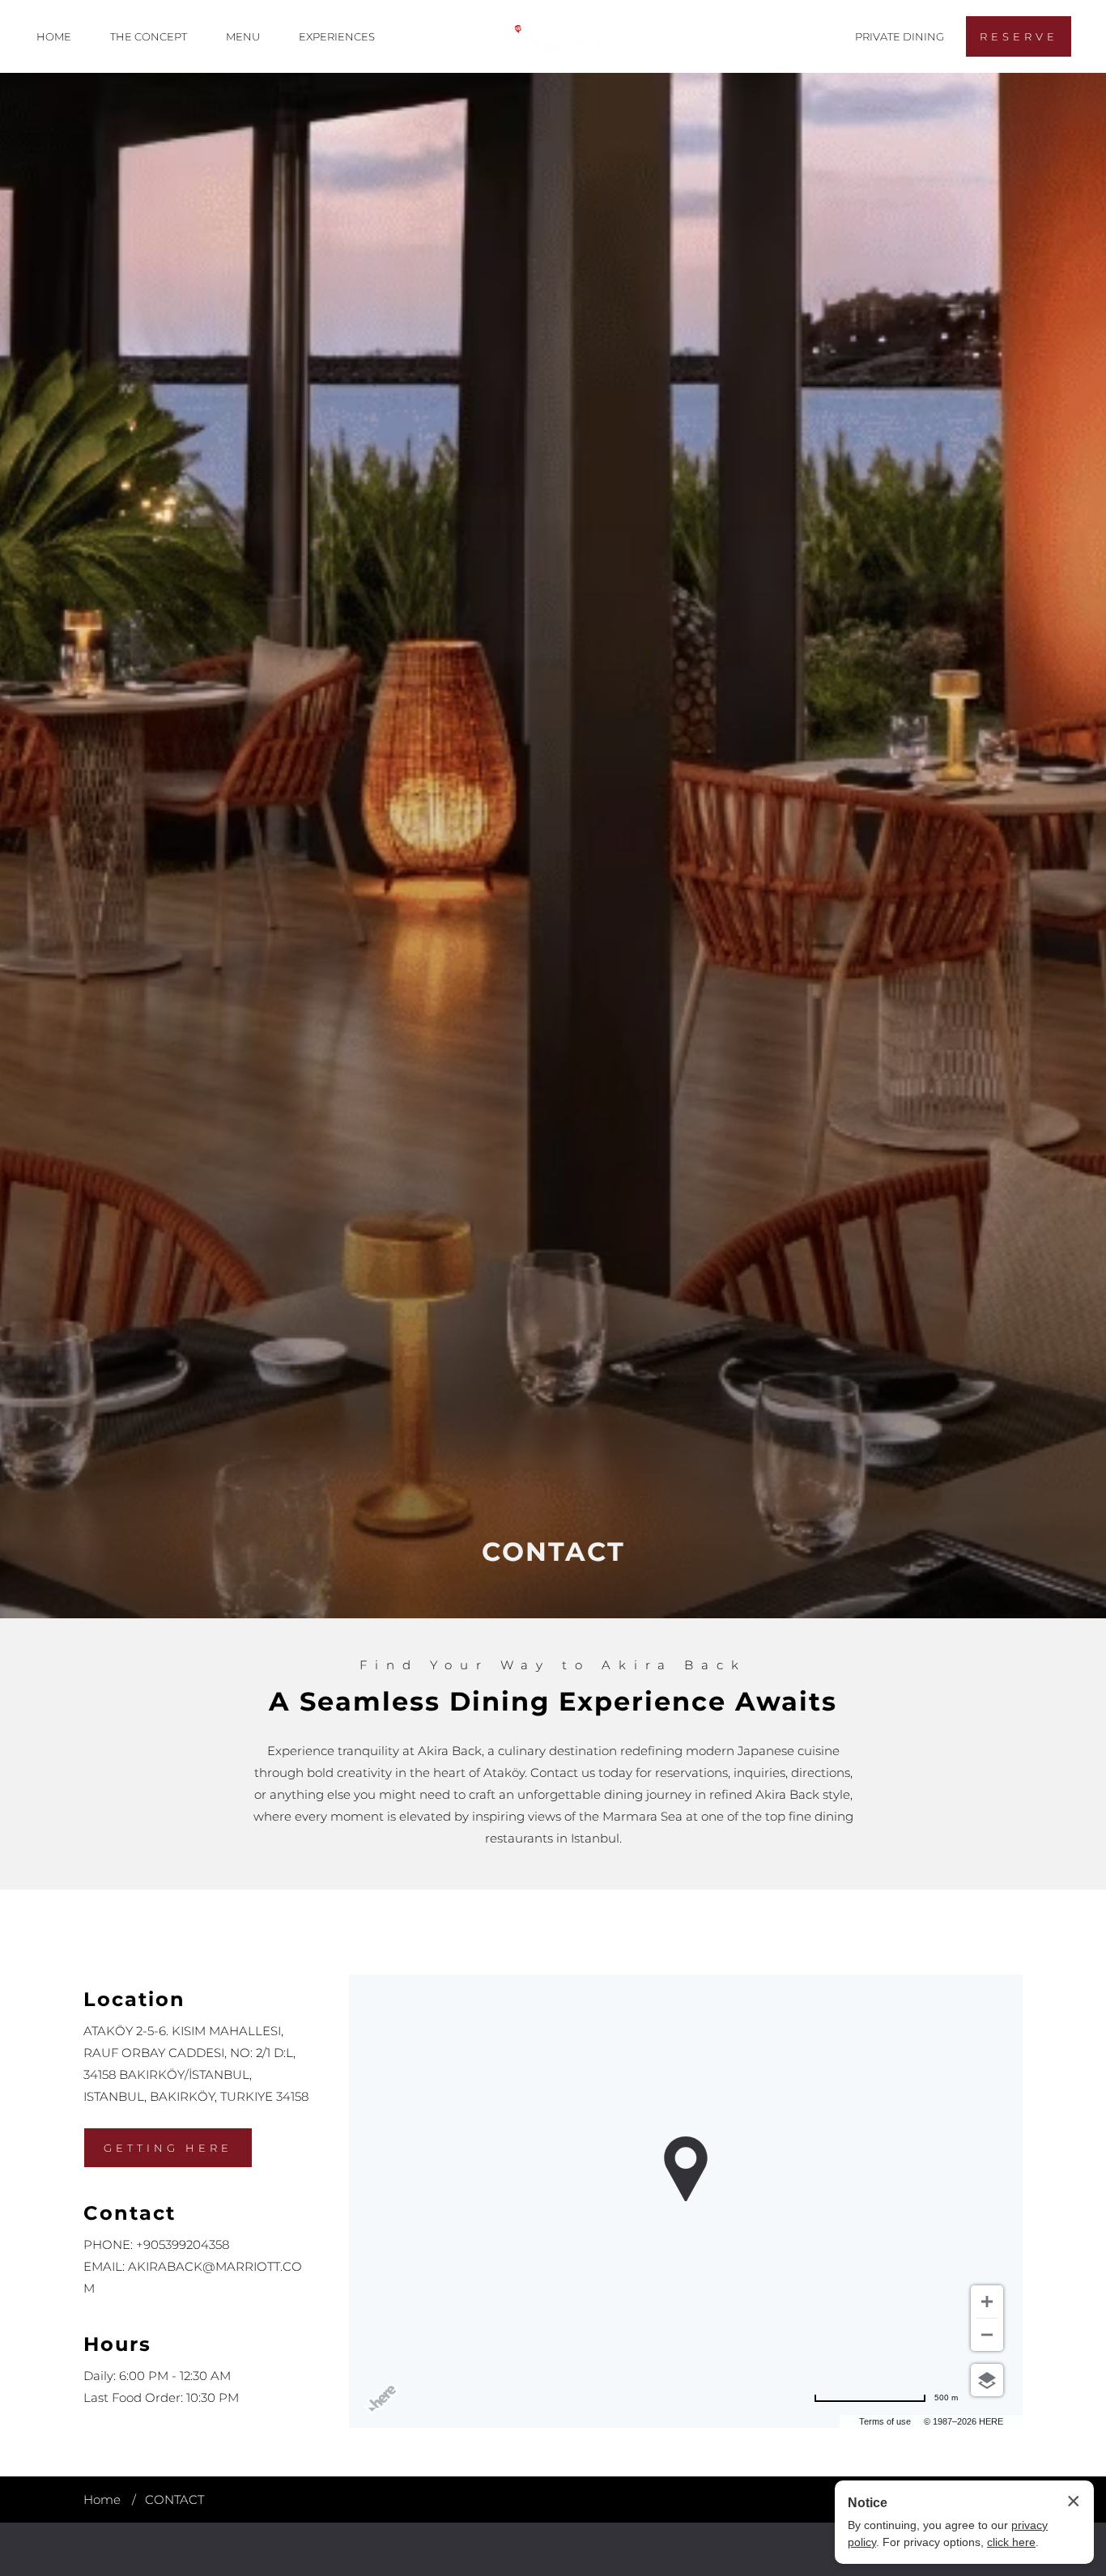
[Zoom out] (987, 2335)
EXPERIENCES (337, 36)
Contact (130, 2213)
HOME (54, 36)
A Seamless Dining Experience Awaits (553, 1701)
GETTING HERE (168, 2148)
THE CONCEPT (149, 36)
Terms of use (885, 2421)
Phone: (108, 2244)
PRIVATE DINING (900, 36)
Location (134, 1999)
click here (1011, 2542)
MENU (243, 36)
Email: (104, 2266)
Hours (117, 2344)
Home (102, 2499)
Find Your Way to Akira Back (553, 1665)
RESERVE (1019, 36)
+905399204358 (183, 2244)
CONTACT (553, 1552)
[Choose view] (987, 2380)
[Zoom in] (987, 2302)
